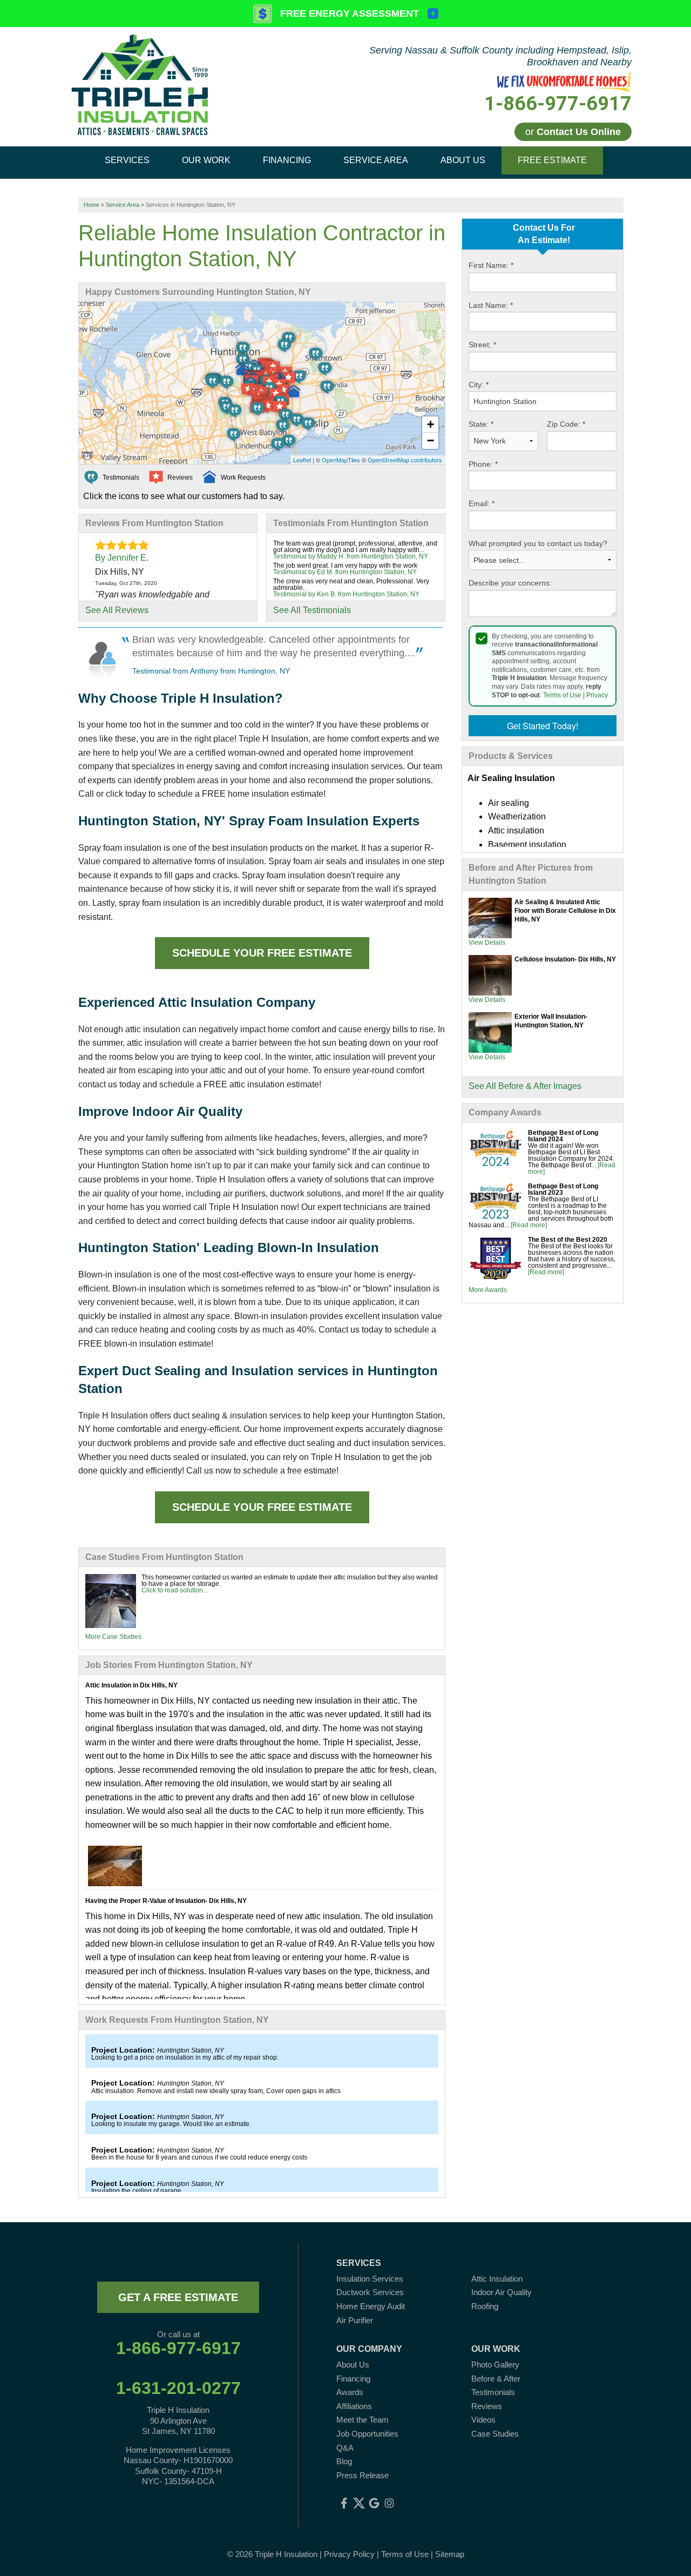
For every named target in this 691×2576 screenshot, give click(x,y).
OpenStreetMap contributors (405, 460)
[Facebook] (344, 2503)
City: (479, 385)
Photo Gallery (495, 2365)
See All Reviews (117, 610)
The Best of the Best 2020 (568, 1240)
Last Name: (491, 305)
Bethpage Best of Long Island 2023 (563, 1189)
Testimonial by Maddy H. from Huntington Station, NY (351, 556)
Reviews (487, 2406)
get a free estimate (178, 2297)
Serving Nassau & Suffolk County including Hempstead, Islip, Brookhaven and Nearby (500, 56)
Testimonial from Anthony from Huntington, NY (211, 671)
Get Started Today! (543, 726)
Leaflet (302, 460)
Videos (483, 2420)
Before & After (496, 2379)
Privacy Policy (349, 2554)
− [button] (431, 440)
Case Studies (495, 2434)
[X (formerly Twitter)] (359, 2503)
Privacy (597, 695)
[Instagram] (389, 2503)
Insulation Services (370, 2279)
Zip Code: (566, 424)
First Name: (491, 265)
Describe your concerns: (510, 583)
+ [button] (431, 424)
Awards (350, 2392)
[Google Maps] (374, 2503)
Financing (353, 2379)
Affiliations (354, 2406)
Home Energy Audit (371, 2306)
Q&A (345, 2448)
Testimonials (493, 2392)
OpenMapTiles (341, 460)
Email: (482, 503)
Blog (344, 2461)
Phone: (483, 464)
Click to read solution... (175, 1590)
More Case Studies (113, 1637)
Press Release (363, 2475)
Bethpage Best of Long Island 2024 (563, 1136)
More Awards (488, 1290)
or (573, 132)
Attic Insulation (497, 2279)
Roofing (485, 2306)
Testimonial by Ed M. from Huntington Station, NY (345, 572)
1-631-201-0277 (178, 2388)
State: (481, 424)
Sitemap (450, 2554)
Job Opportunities (367, 2434)
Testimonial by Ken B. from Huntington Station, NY (346, 594)
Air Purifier (355, 2320)
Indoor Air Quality (502, 2292)
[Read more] (529, 1225)
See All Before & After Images (525, 1086)
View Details (487, 943)
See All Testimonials (312, 610)
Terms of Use (562, 695)
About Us (353, 2365)
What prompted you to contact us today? (538, 543)
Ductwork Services (370, 2292)
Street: (482, 345)
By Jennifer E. (122, 558)
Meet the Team (363, 2420)
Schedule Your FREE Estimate (262, 953)
